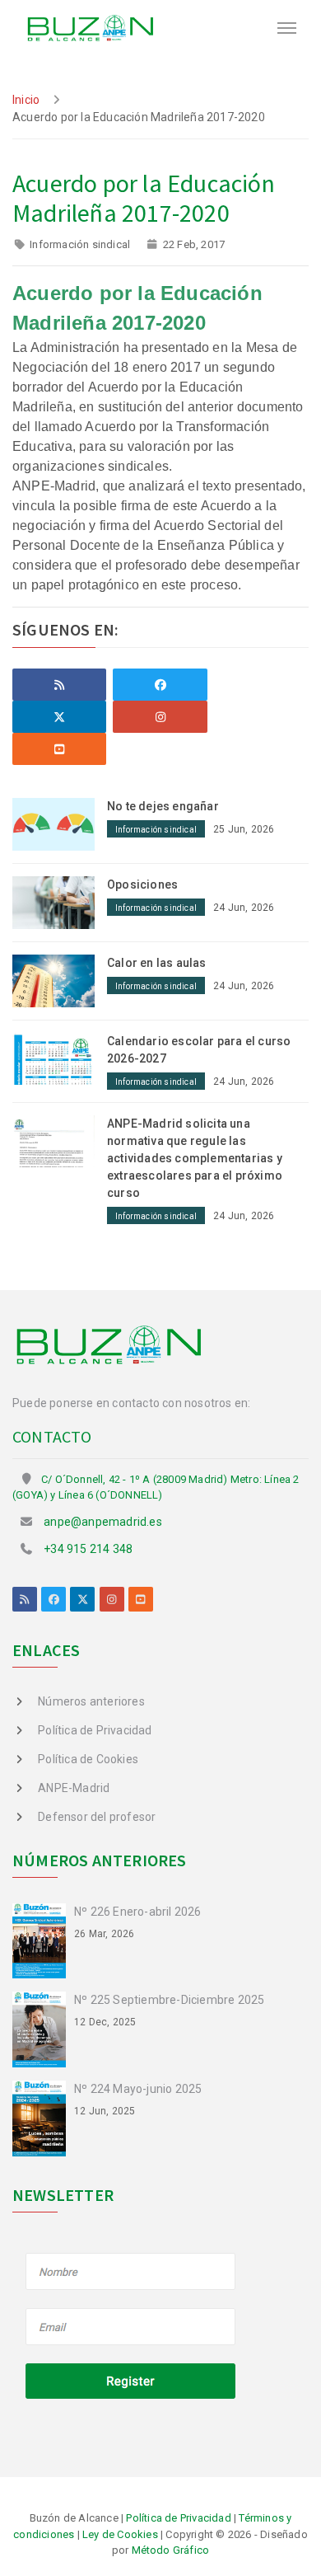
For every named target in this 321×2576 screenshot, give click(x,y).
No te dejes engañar (163, 806)
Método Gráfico (171, 2550)
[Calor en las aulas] (60, 979)
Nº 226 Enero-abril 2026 (138, 1912)
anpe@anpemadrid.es (103, 1522)
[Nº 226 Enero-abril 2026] (43, 1940)
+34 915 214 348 (88, 1549)
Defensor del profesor (97, 1817)
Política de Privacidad (95, 1730)
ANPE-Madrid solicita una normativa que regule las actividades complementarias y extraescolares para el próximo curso (195, 1158)
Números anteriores (91, 1701)
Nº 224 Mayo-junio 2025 (138, 2089)
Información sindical (80, 244)
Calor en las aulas (157, 963)
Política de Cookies (88, 1759)
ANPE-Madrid (74, 1788)
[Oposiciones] (60, 901)
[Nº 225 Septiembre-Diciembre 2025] (43, 2029)
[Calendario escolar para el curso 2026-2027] (60, 1058)
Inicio (26, 100)
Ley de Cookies (120, 2534)
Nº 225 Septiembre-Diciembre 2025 (169, 2000)
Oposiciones (142, 884)
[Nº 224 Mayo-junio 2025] (43, 2118)
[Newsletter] (131, 2328)
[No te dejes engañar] (60, 823)
